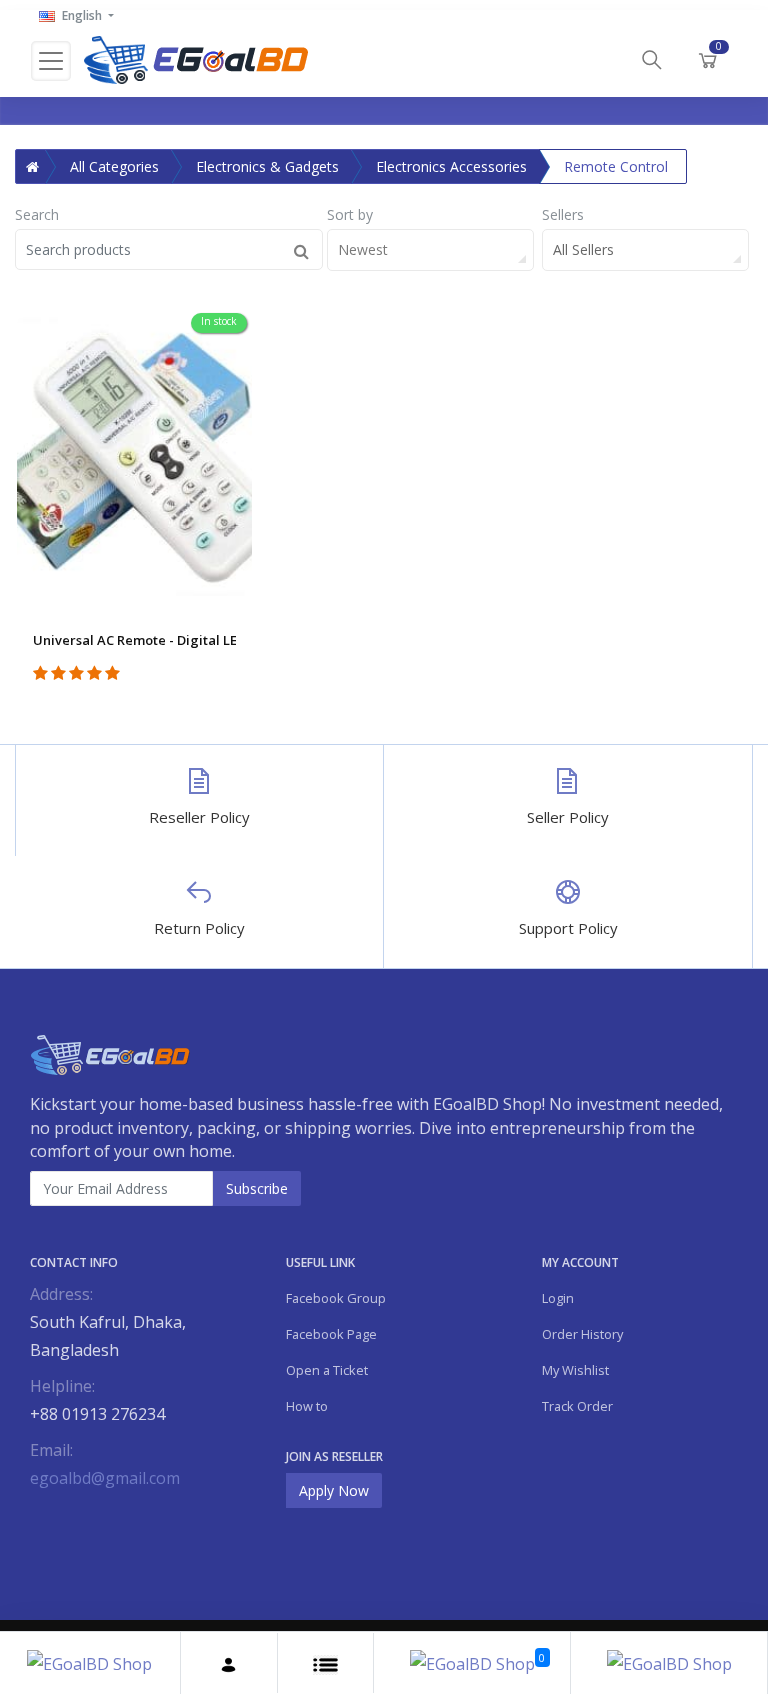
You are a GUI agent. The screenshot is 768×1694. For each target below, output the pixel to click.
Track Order (577, 1406)
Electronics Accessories (451, 166)
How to (307, 1406)
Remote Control (616, 166)
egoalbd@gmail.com (105, 1478)
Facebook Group (336, 1298)
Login (558, 1298)
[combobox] (430, 250)
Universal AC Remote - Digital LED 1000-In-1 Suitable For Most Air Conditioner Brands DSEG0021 (134, 640)
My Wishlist (575, 1370)
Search (37, 214)
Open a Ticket (327, 1370)
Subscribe (257, 1188)
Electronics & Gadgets (267, 166)
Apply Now (334, 1490)
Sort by (350, 214)
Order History (582, 1334)
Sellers (563, 214)
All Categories (114, 166)
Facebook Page (331, 1334)
